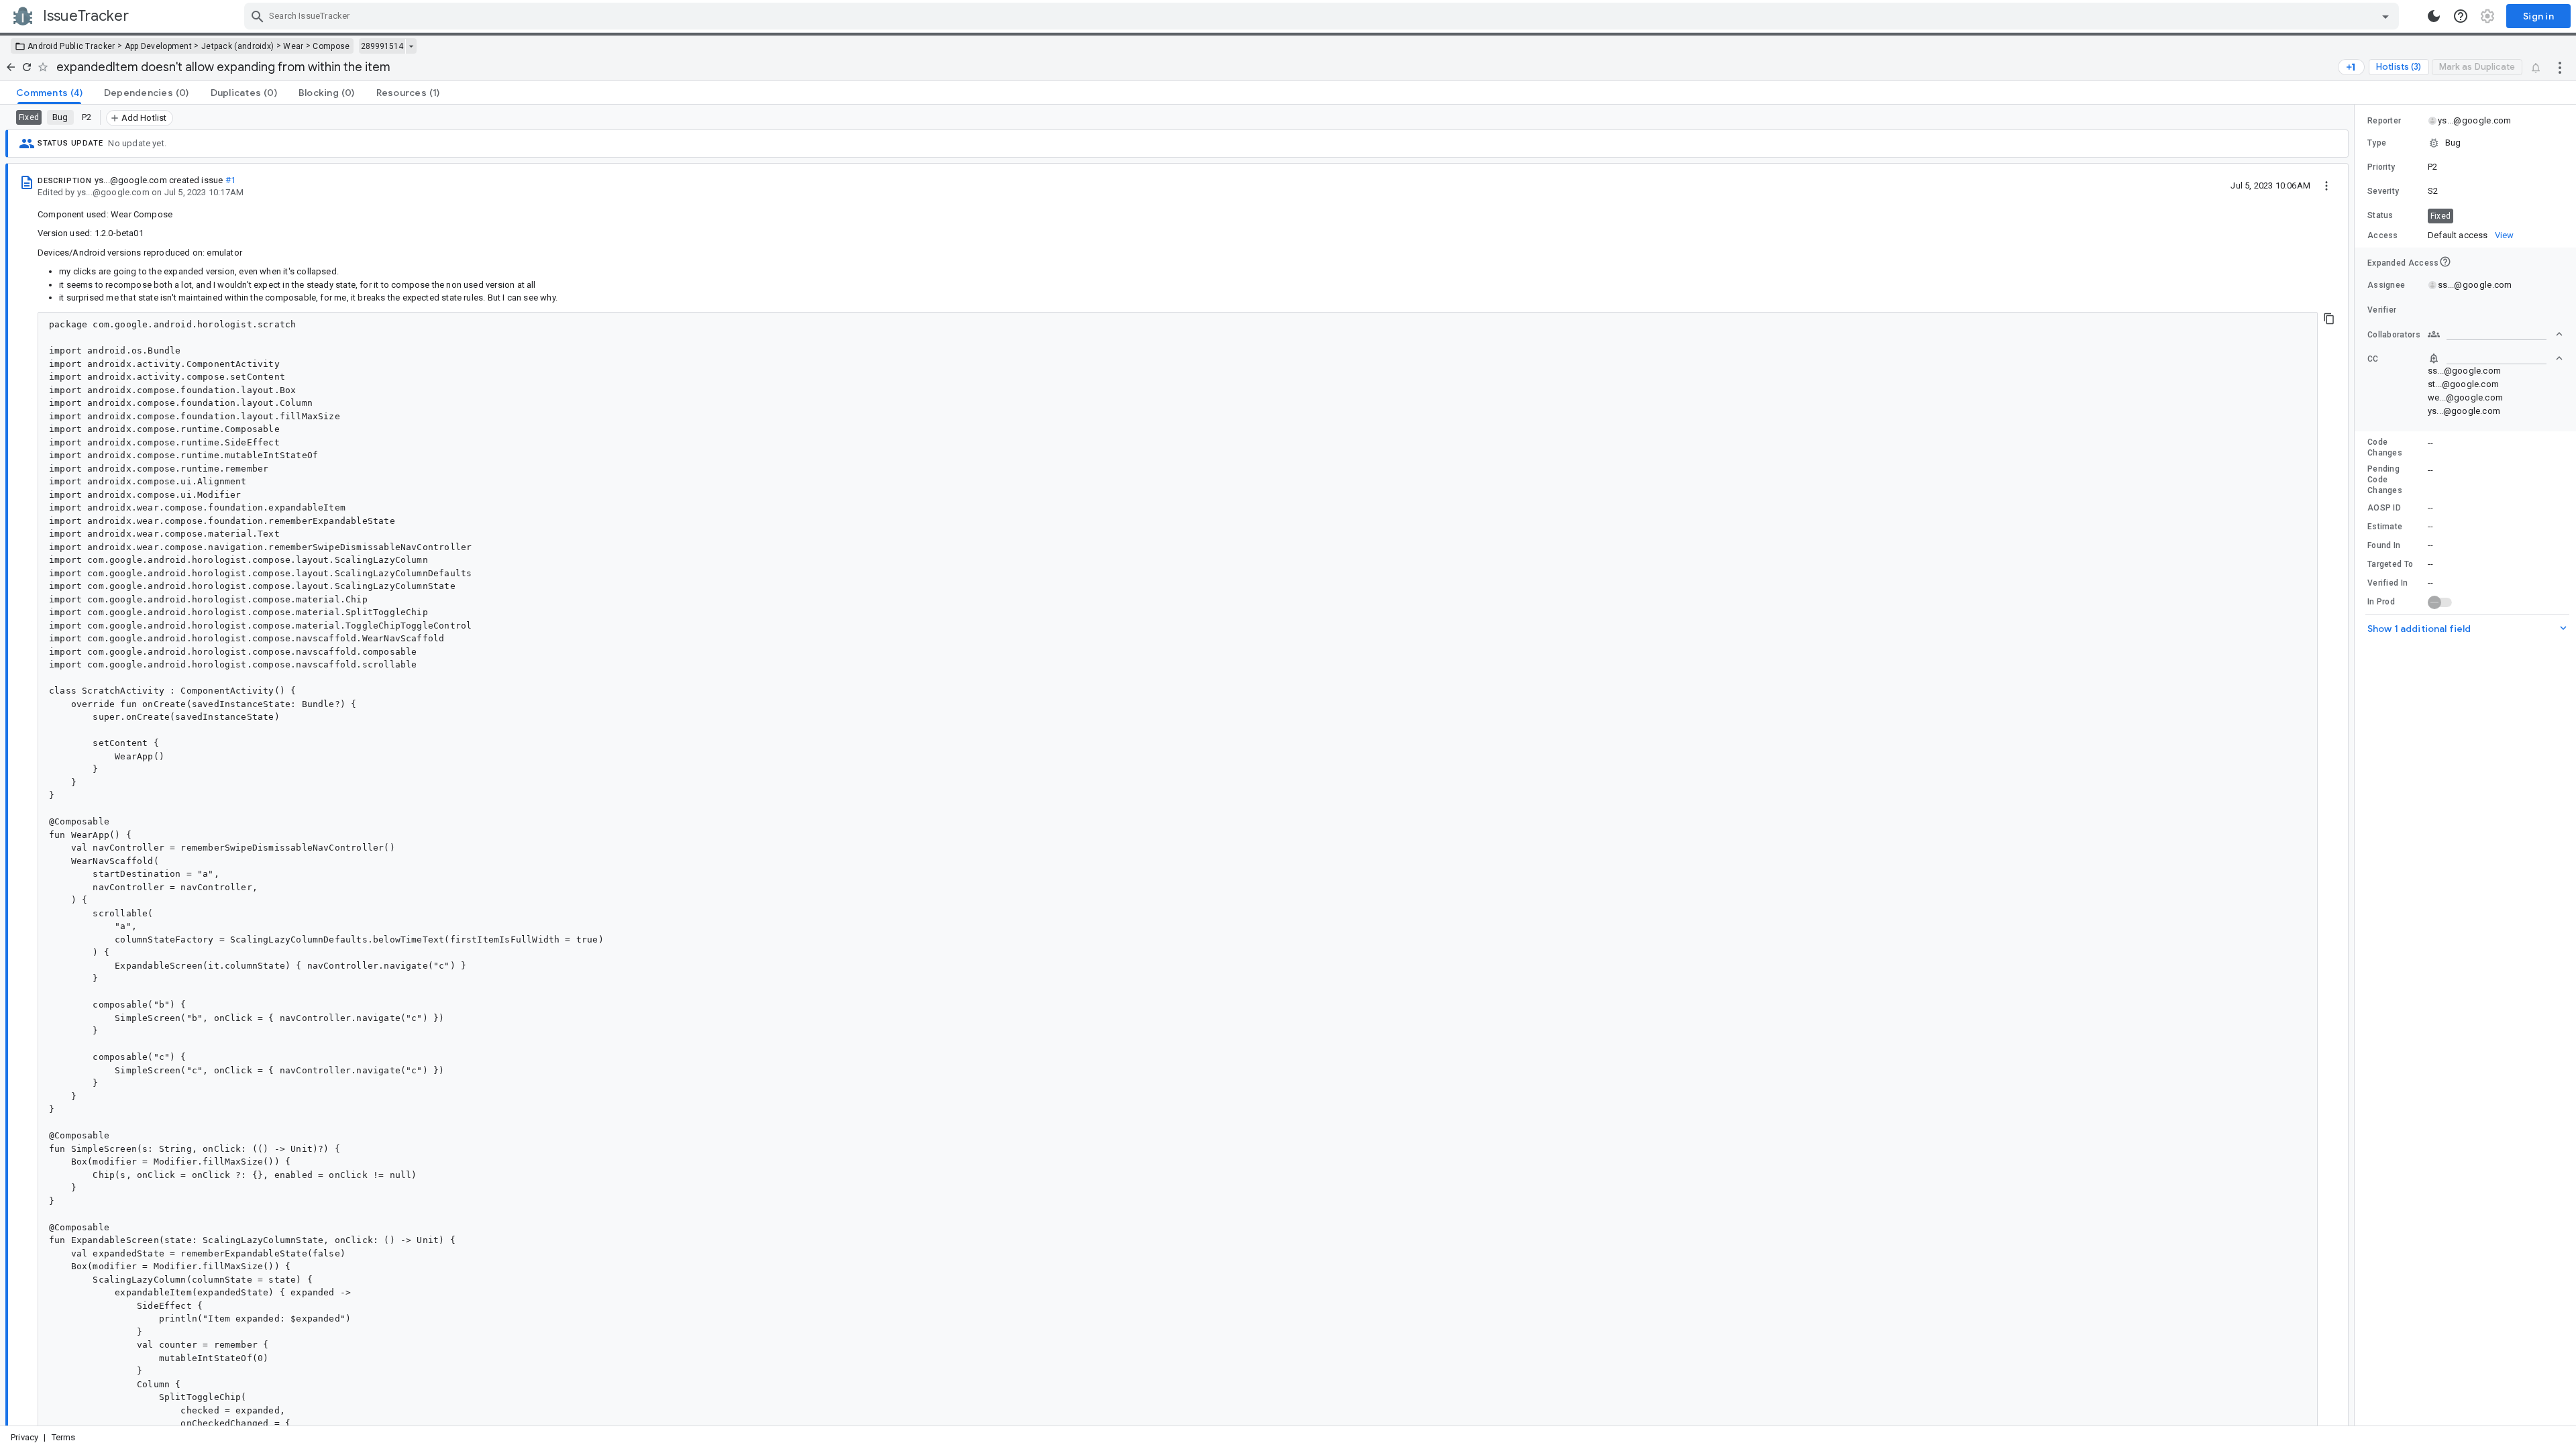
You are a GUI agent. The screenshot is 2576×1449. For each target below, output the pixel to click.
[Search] (258, 16)
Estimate (2385, 527)
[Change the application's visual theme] (2434, 16)
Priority (2381, 167)
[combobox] (1323, 16)
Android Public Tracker (71, 46)
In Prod (2381, 602)
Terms (64, 1437)
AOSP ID (2384, 508)
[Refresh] (27, 67)
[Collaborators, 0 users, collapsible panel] (2495, 334)
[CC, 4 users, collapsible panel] (2495, 358)
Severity (2383, 191)
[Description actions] (2326, 185)
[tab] (49, 93)
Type (2377, 143)
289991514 (382, 46)
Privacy (24, 1437)
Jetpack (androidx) (237, 46)
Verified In (2387, 583)
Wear (293, 46)
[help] (2461, 16)
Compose (331, 46)
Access (2383, 235)
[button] (2465, 143)
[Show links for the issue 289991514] (411, 46)
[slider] (2357, 765)
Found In (2384, 545)
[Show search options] (2385, 16)
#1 (230, 180)
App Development (159, 46)
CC (2373, 359)
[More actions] (2560, 67)
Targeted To (2390, 564)
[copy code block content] (2329, 319)
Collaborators (2394, 335)
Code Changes (2385, 447)
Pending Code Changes (2385, 480)
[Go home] (11, 67)
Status (2380, 215)
